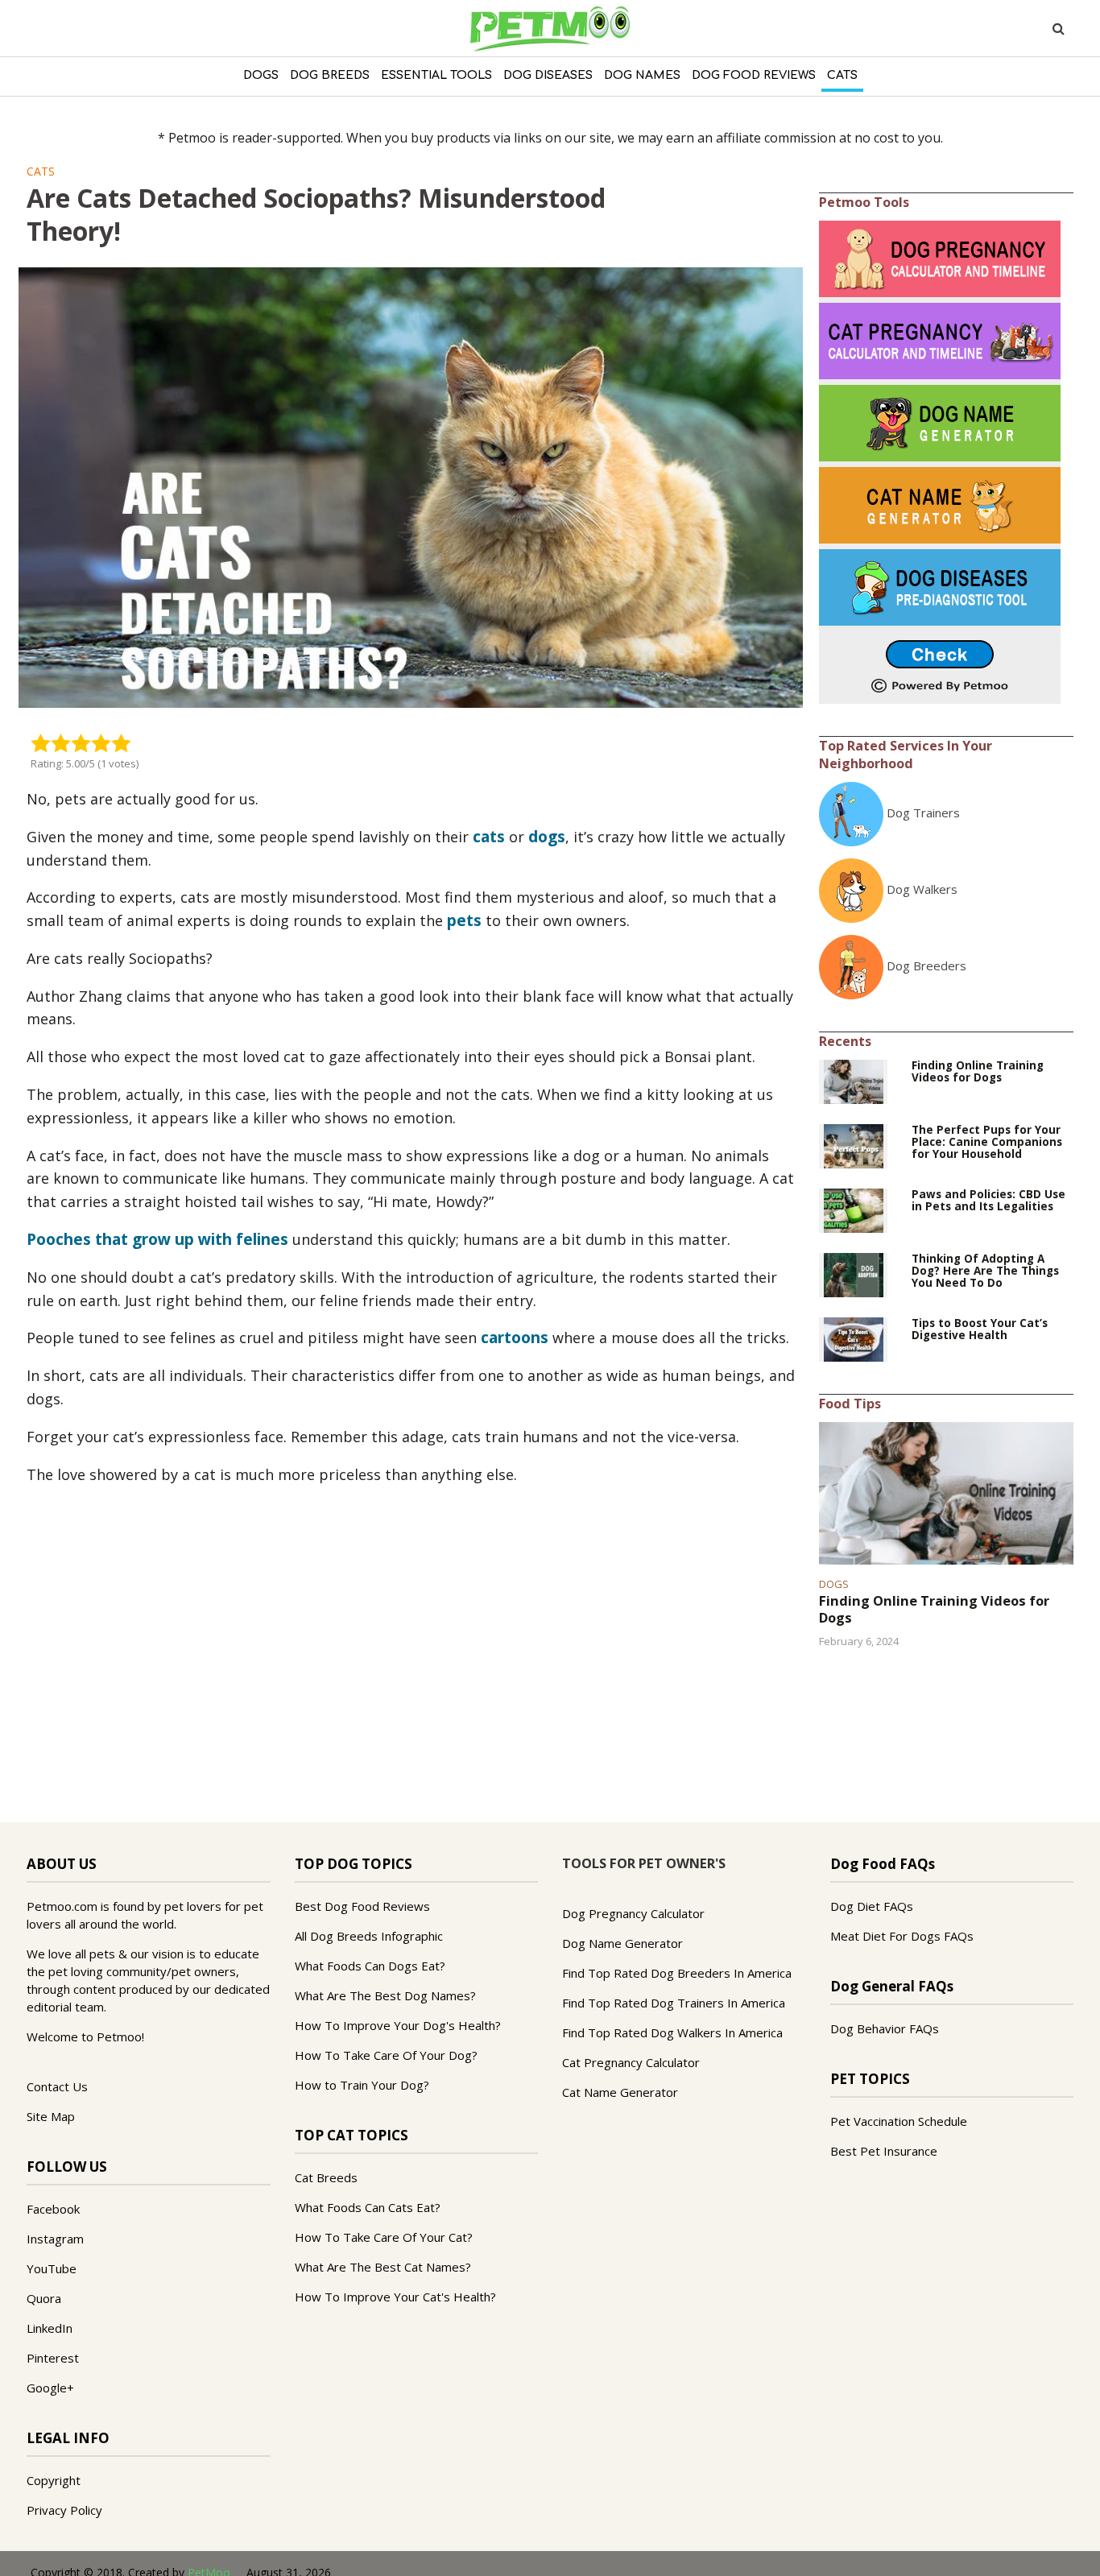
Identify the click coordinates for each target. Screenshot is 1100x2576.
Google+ (50, 2388)
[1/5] (41, 742)
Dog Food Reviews (754, 75)
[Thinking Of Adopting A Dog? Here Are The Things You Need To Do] (854, 1274)
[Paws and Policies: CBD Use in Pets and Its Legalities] (854, 1209)
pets (464, 920)
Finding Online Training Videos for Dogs (978, 1072)
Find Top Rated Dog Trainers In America (674, 2003)
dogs (547, 837)
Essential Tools (436, 75)
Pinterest (53, 2358)
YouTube (52, 2268)
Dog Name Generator (622, 1943)
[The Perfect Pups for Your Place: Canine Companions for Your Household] (854, 1145)
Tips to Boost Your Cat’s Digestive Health (980, 1329)
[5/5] (121, 742)
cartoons (515, 1338)
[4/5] (101, 742)
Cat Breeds (326, 2177)
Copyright (54, 2480)
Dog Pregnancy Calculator (633, 1913)
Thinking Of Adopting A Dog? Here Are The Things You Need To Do (985, 1271)
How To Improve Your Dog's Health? (398, 2025)
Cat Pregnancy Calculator (631, 2062)
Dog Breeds (330, 75)
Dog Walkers (922, 889)
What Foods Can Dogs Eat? (370, 1966)
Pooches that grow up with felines (157, 1239)
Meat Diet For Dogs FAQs (902, 1936)
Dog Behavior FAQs (885, 2028)
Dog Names (642, 75)
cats (489, 837)
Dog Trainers (923, 812)
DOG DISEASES (548, 75)
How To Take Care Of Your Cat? (384, 2237)
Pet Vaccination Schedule (899, 2121)
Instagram (55, 2239)
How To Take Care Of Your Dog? (386, 2055)
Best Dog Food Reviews (362, 1906)
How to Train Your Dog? (362, 2085)
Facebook (53, 2209)
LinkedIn (50, 2328)
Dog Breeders (926, 965)
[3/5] (81, 742)
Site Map (51, 2116)
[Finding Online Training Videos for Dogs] (854, 1081)
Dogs (261, 75)
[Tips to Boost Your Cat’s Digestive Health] (854, 1338)
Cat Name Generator (620, 2092)
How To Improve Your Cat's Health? (395, 2297)
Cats (842, 75)
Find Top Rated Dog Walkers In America (672, 2032)
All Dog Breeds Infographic (369, 1936)
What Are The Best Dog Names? (385, 1995)
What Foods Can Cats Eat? (368, 2207)
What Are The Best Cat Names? (383, 2267)
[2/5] (61, 742)
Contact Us (57, 2086)
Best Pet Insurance (884, 2151)
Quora (44, 2298)
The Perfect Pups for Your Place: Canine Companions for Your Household (987, 1142)
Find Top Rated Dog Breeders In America (677, 1973)
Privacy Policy (64, 2510)
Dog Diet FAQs (872, 1906)
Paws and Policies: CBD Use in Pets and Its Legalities (988, 1201)
